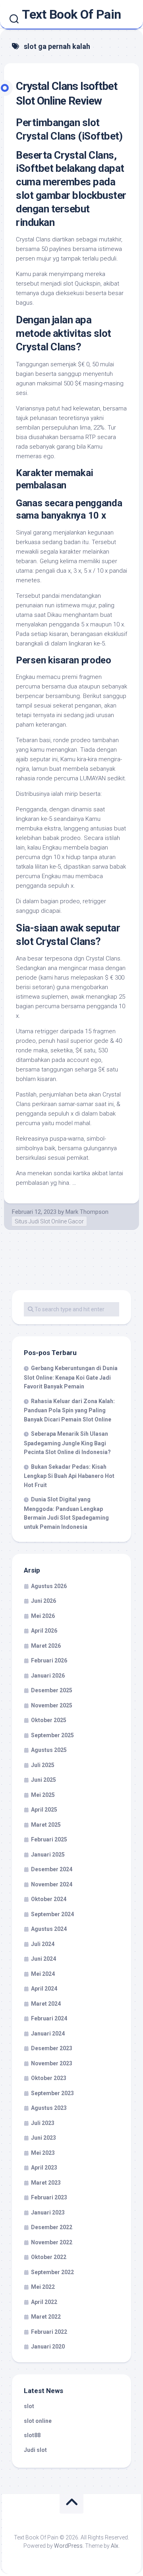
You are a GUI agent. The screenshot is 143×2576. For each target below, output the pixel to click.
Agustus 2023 (49, 2108)
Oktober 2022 (49, 2257)
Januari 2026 (48, 1676)
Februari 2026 (49, 1660)
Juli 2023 (43, 2123)
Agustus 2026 (49, 1586)
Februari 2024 (49, 2018)
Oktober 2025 (49, 1720)
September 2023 (52, 2093)
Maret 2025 (46, 1825)
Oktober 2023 (49, 2078)
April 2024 (44, 1989)
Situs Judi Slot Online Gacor (49, 1221)
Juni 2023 (43, 2138)
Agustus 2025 (49, 1750)
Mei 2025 (43, 1795)
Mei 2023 (43, 2153)
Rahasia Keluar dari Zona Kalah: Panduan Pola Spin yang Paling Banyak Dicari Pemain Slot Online (69, 1410)
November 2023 (52, 2063)
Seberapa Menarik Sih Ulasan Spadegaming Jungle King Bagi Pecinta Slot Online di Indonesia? (67, 1443)
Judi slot (35, 2450)
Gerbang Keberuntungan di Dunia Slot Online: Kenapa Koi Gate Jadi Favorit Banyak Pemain (71, 1377)
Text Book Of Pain (71, 14)
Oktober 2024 (49, 1899)
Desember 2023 (52, 2048)
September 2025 (52, 1735)
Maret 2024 (46, 2004)
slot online (38, 2421)
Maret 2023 (46, 2183)
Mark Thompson (87, 1212)
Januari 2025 (48, 1855)
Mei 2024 (43, 1974)
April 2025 (44, 1810)
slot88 (32, 2435)
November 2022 (52, 2242)
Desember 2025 (52, 1690)
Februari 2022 (49, 2332)
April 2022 (44, 2302)
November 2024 (52, 1884)
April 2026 (44, 1631)
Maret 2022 (46, 2317)
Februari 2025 (49, 1839)
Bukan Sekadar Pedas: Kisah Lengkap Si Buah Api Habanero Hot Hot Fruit (69, 1476)
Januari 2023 (48, 2212)
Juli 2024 (43, 1944)
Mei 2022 (43, 2287)
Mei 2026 (43, 1616)
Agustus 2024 (49, 1929)
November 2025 (52, 1705)
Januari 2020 (48, 2347)
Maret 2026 (46, 1646)
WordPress (68, 2546)
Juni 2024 (43, 1959)
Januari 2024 (48, 2034)
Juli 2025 (43, 1765)
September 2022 (52, 2272)
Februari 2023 (49, 2197)
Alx (115, 2546)
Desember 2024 (52, 1869)
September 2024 (52, 1914)
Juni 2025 (43, 1780)
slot (29, 2406)
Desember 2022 (52, 2227)
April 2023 (44, 2168)
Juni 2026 (43, 1601)
